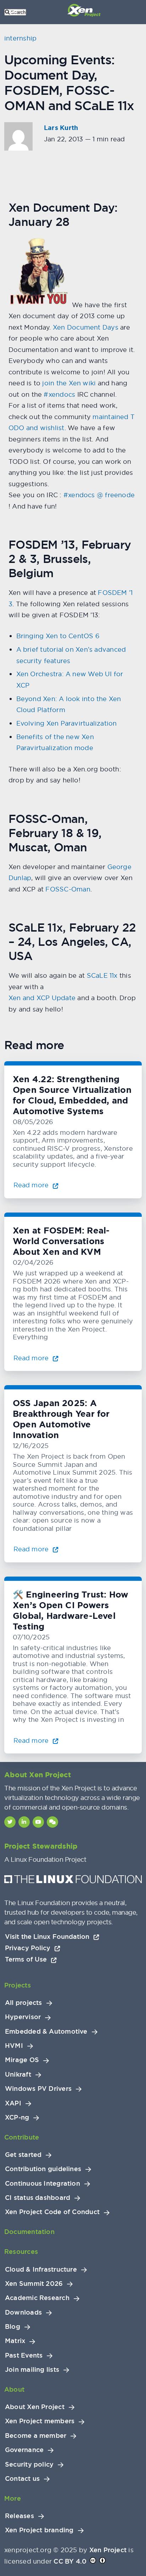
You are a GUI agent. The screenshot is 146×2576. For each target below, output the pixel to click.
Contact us (22, 2479)
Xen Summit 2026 (34, 2284)
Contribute (22, 2137)
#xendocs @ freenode (99, 495)
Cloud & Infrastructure (41, 2269)
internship (20, 38)
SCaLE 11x (102, 975)
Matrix (15, 2341)
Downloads (23, 2312)
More (13, 2498)
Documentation (29, 2232)
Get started (23, 2155)
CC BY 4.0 (70, 2561)
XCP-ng (17, 2117)
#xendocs (59, 394)
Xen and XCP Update (42, 998)
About (14, 2389)
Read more (32, 1185)
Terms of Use (27, 1959)
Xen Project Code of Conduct (52, 2212)
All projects (24, 2003)
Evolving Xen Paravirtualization (67, 723)
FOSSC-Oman (68, 889)
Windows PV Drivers (38, 2089)
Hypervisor (23, 2017)
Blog (13, 2327)
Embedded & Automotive (46, 2032)
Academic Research (37, 2298)
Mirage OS (22, 2060)
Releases (19, 2516)
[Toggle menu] (14, 12)
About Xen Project (35, 2407)
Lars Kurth (61, 128)
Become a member (36, 2436)
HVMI (14, 2046)
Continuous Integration (43, 2184)
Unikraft (18, 2075)
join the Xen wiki (69, 383)
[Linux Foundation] (73, 1881)
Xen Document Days (86, 327)
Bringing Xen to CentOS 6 (58, 636)
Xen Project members (40, 2421)
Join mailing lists (32, 2370)
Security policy (29, 2464)
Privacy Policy (29, 1948)
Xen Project (108, 2550)
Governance (24, 2450)
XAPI (13, 2103)
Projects (18, 1985)
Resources (21, 2252)
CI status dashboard (38, 2198)
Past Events (24, 2355)
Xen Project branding (39, 2530)
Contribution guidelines (43, 2169)
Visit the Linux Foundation (48, 1937)
